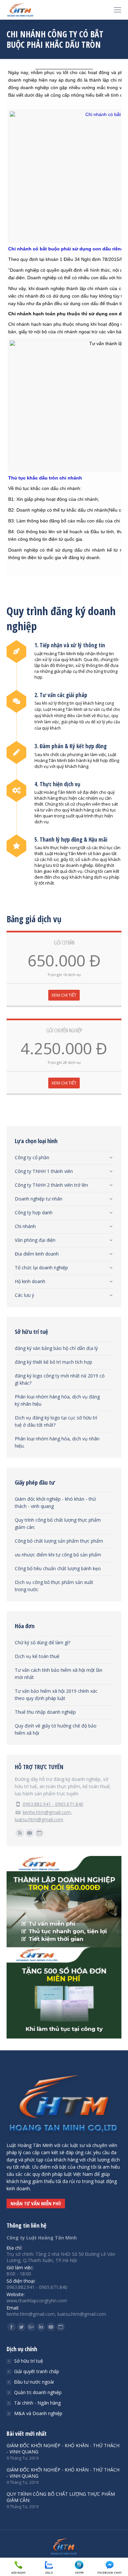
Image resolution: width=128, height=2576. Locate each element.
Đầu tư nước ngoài (34, 2382)
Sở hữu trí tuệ (29, 2361)
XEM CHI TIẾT (64, 995)
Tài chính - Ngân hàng (37, 2403)
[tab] (64, 1156)
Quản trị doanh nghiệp (38, 2392)
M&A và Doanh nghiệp (38, 2413)
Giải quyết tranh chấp (37, 2371)
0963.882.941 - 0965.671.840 (53, 1804)
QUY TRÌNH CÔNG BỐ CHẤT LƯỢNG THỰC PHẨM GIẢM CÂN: (61, 2497)
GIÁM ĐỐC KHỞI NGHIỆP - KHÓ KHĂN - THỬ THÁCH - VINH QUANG (63, 2449)
